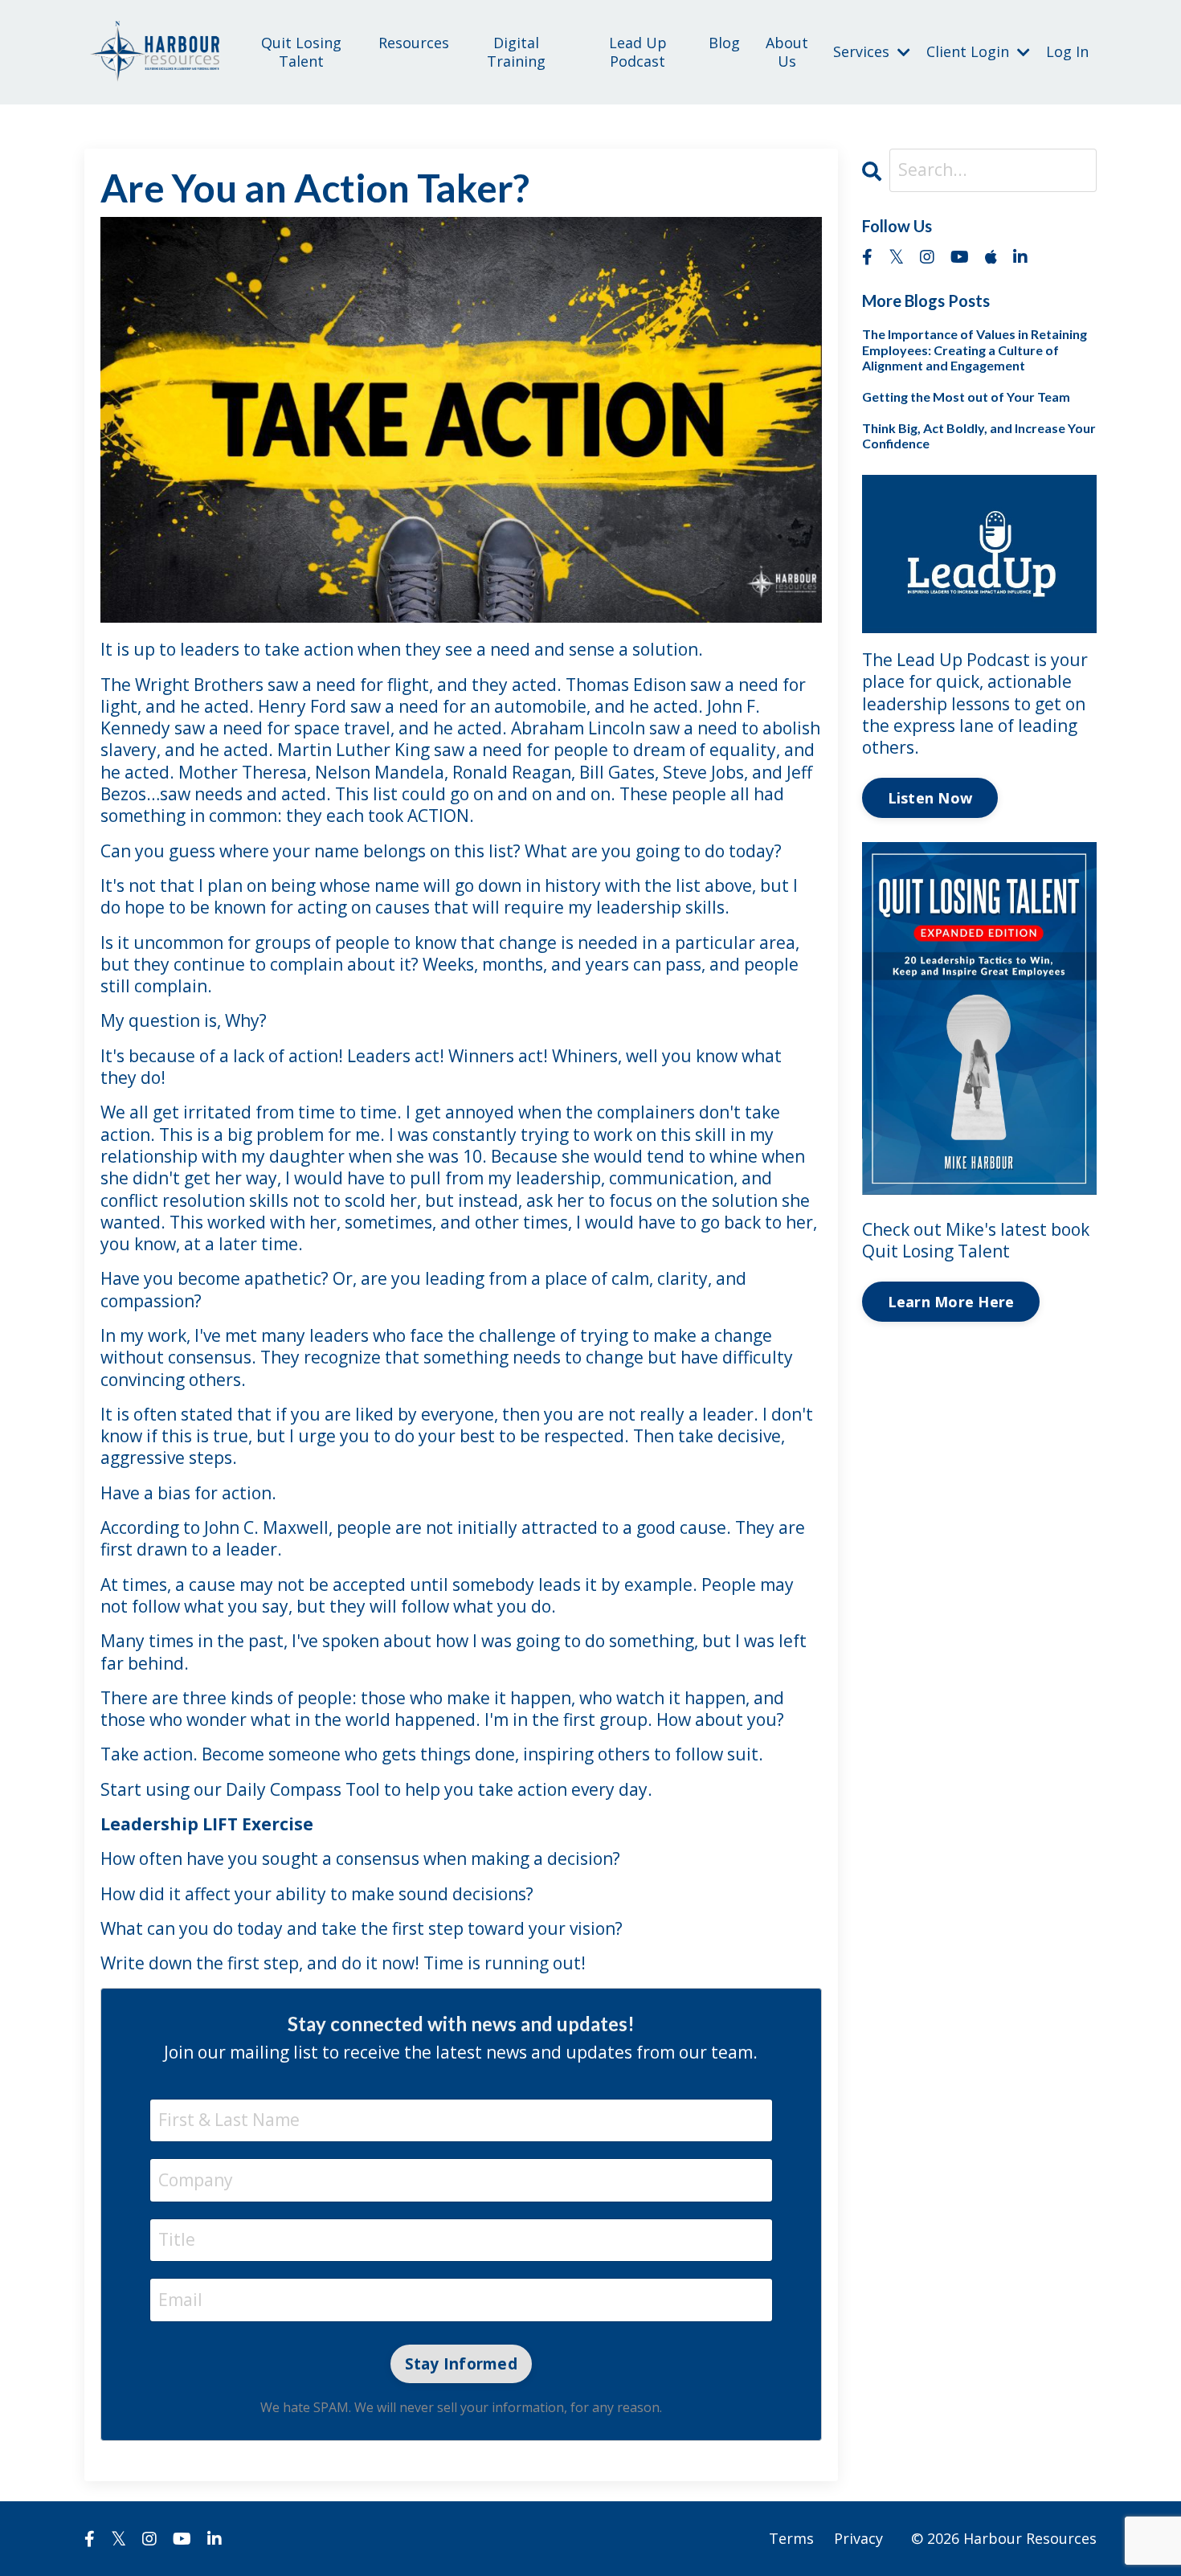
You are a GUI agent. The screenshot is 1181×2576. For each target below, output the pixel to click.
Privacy (858, 2538)
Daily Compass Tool (305, 1789)
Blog (724, 43)
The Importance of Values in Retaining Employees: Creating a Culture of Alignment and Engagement (975, 349)
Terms (791, 2538)
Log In (1067, 51)
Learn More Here (951, 1302)
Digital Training (516, 52)
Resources (414, 43)
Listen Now (930, 798)
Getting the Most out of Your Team (966, 397)
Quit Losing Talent (301, 52)
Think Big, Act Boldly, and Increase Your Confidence (979, 435)
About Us (787, 52)
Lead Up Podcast (638, 52)
